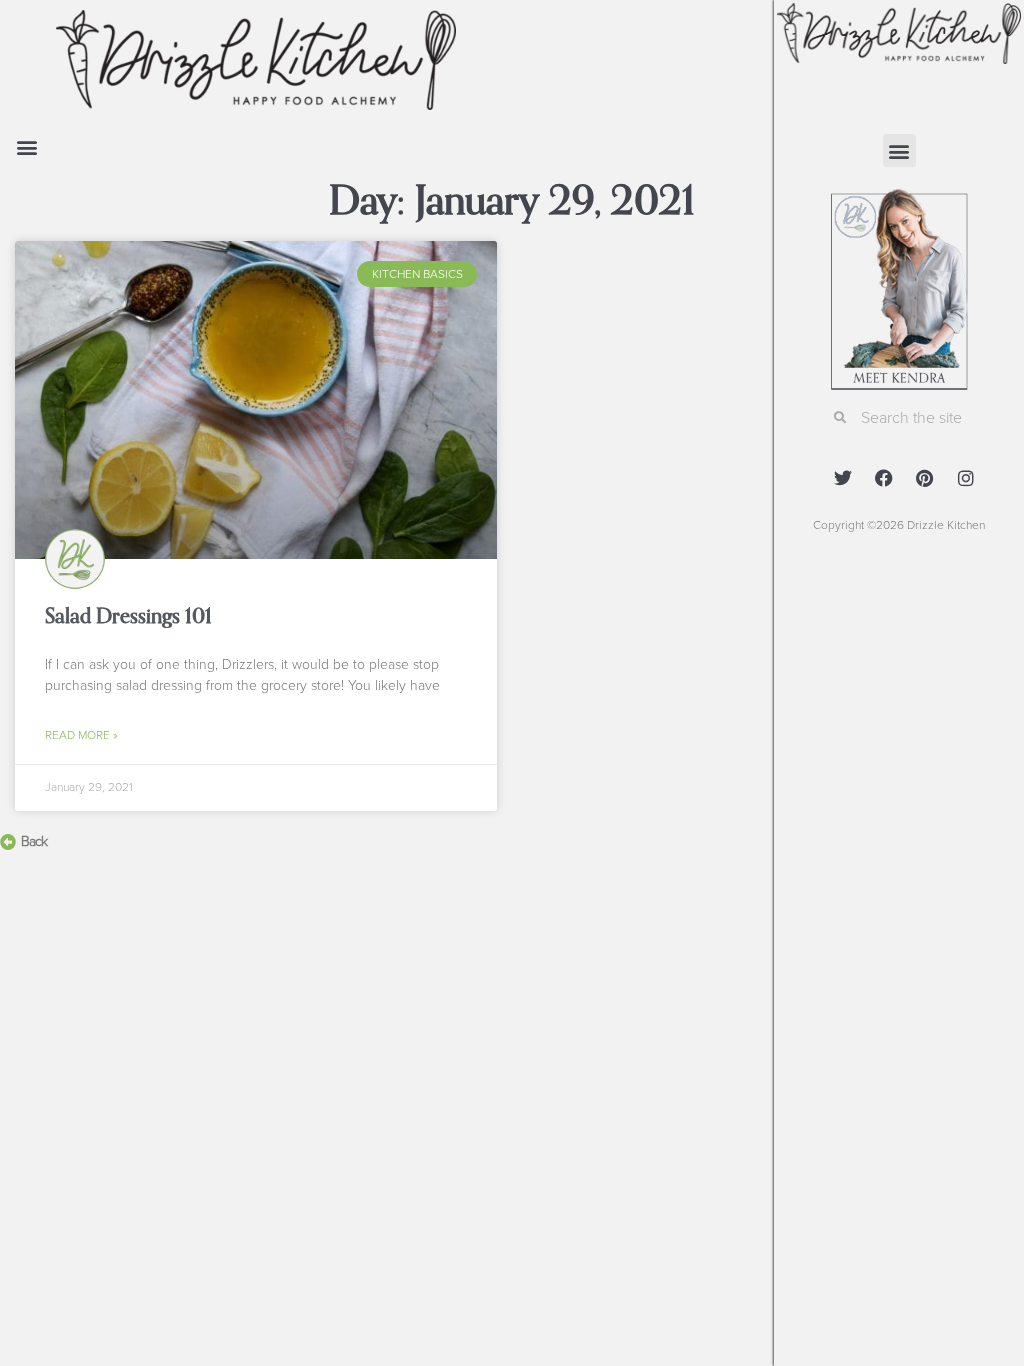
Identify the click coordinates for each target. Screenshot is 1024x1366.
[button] (26, 146)
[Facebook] (884, 478)
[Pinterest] (925, 478)
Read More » (81, 735)
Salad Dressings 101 (128, 616)
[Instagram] (966, 478)
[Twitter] (843, 478)
